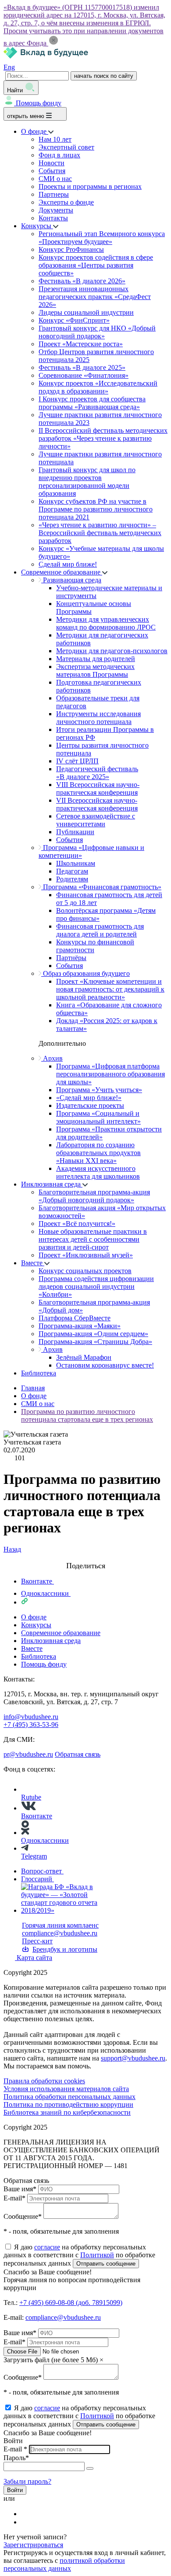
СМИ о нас (55, 179)
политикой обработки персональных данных (64, 2564)
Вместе (33, 1263)
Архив (52, 1058)
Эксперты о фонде (66, 202)
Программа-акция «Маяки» (80, 1326)
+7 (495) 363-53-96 (31, 1725)
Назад (12, 1549)
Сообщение (23, 2216)
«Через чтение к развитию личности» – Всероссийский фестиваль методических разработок (100, 533)
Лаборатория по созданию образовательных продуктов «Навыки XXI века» (98, 1153)
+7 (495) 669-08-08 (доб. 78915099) (71, 2303)
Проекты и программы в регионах (90, 186)
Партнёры (71, 958)
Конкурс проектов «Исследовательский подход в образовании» (98, 387)
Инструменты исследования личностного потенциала (98, 718)
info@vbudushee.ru (31, 1717)
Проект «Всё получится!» (77, 1224)
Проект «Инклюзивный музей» (86, 1255)
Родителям (72, 879)
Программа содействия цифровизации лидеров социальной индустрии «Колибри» (96, 1286)
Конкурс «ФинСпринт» (74, 320)
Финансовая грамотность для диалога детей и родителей (100, 930)
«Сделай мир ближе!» (89, 1098)
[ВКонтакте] (27, 2514)
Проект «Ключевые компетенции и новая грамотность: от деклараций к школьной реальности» (110, 989)
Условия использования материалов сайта (66, 2089)
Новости (52, 163)
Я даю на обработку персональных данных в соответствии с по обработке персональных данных (79, 2255)
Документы (56, 210)
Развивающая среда (71, 580)
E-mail (14, 2198)
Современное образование (62, 572)
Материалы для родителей (96, 659)
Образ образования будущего (85, 973)
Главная (33, 1388)
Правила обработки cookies (44, 2081)
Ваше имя (20, 2189)
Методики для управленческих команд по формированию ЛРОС (106, 623)
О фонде (35, 131)
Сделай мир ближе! (68, 564)
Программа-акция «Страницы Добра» (95, 1342)
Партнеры (54, 194)
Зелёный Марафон (84, 1357)
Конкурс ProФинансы (71, 249)
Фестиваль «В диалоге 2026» (82, 281)
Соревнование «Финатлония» (84, 375)
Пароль (16, 2458)
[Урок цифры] (85, 1557)
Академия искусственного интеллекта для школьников (98, 1172)
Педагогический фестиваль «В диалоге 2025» (97, 773)
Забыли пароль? (27, 2481)
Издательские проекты (90, 1105)
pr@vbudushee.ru (28, 1754)
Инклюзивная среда (52, 1184)
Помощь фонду (39, 103)
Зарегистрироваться (33, 2545)
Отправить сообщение (106, 2264)
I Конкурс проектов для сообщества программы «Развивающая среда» (92, 403)
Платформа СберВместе (75, 1318)
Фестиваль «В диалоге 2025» (82, 367)
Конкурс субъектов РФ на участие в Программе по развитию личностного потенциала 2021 (96, 509)
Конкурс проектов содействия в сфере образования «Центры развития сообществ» (96, 265)
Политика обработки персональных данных (69, 2097)
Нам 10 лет (55, 139)
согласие (47, 2247)
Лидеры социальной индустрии (86, 312)
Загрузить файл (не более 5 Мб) (51, 2360)
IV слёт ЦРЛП (77, 761)
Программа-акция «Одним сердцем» (93, 1334)
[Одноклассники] (27, 2522)
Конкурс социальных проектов (85, 1271)
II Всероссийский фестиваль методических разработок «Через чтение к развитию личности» (103, 438)
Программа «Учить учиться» (99, 1090)
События (52, 171)
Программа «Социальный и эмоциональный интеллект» (98, 1117)
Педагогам (72, 871)
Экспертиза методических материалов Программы (95, 670)
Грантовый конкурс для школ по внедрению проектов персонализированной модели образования (87, 482)
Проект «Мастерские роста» (81, 344)
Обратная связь (78, 1754)
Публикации (75, 832)
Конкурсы (37, 226)
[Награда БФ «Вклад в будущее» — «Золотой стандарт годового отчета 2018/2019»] (65, 1910)
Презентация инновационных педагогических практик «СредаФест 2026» (95, 297)
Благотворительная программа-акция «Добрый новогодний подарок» (94, 1196)
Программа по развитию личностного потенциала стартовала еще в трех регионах (87, 1415)
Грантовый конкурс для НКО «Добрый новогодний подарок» (97, 332)
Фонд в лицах (59, 155)
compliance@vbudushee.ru (60, 1933)
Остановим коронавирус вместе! (105, 1365)
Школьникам (76, 863)
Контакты (53, 218)
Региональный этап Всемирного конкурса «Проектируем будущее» (102, 238)
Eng (9, 67)
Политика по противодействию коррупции (68, 2104)
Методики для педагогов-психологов (112, 651)
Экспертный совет (66, 147)
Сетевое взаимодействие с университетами (96, 820)
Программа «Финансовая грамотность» (101, 887)
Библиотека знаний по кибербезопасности (67, 2112)
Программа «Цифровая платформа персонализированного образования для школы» (110, 1074)
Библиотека (39, 1373)
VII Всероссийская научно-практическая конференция (97, 804)
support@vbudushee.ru (133, 2058)
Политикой (97, 2255)
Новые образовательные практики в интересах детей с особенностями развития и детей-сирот (93, 1239)
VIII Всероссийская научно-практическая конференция (98, 788)
